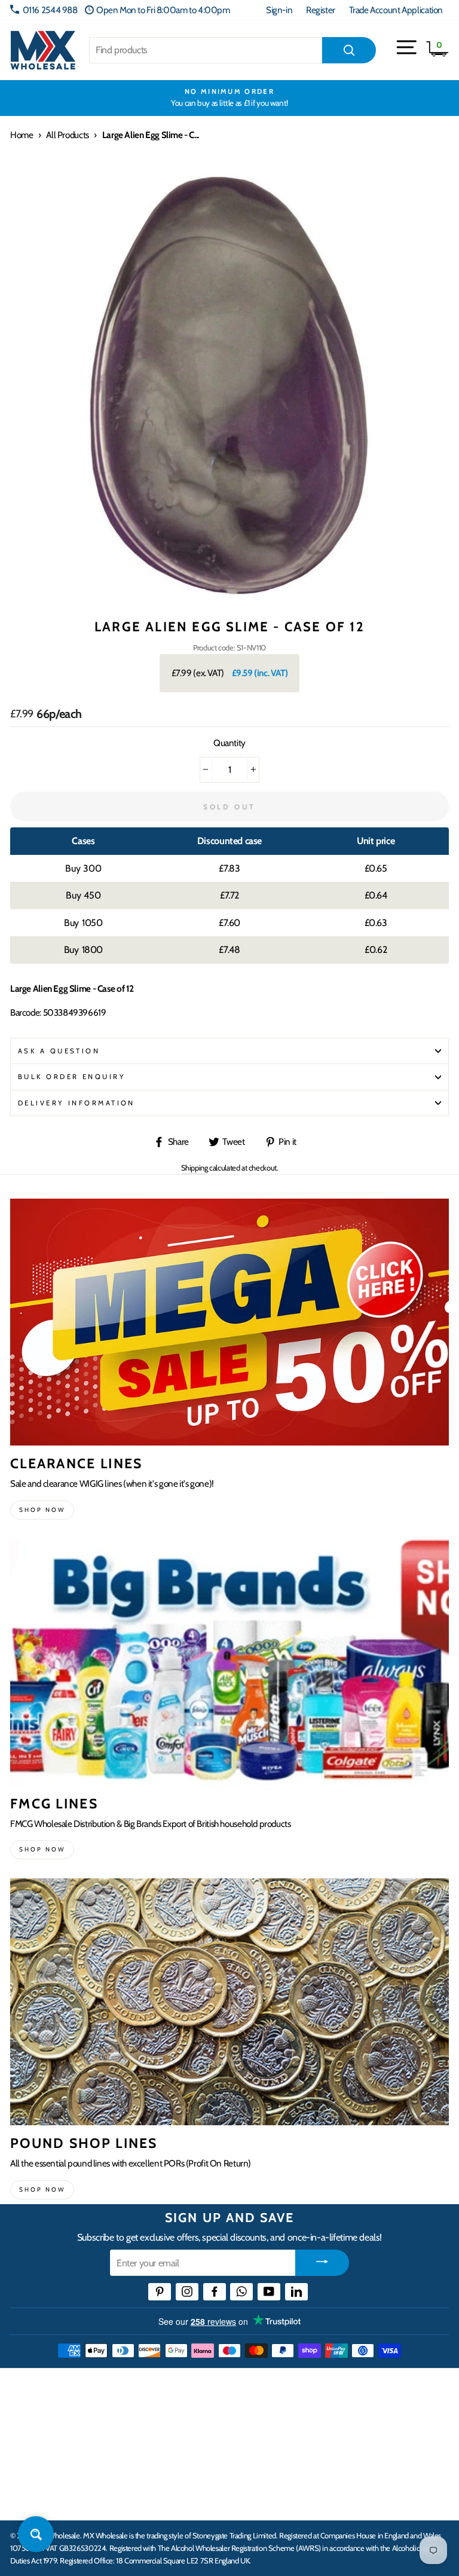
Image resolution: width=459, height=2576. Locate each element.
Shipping (195, 1168)
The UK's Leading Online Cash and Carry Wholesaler (153, 2388)
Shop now (42, 1510)
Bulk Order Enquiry (72, 1077)
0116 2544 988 (50, 10)
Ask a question (59, 1051)
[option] (229, 98)
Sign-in (279, 10)
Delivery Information (76, 1103)
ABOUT (26, 2461)
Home (22, 135)
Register (321, 10)
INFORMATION (44, 2425)
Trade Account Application (396, 10)
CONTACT (32, 2498)
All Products (67, 135)
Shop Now (42, 2190)
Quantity (229, 743)
